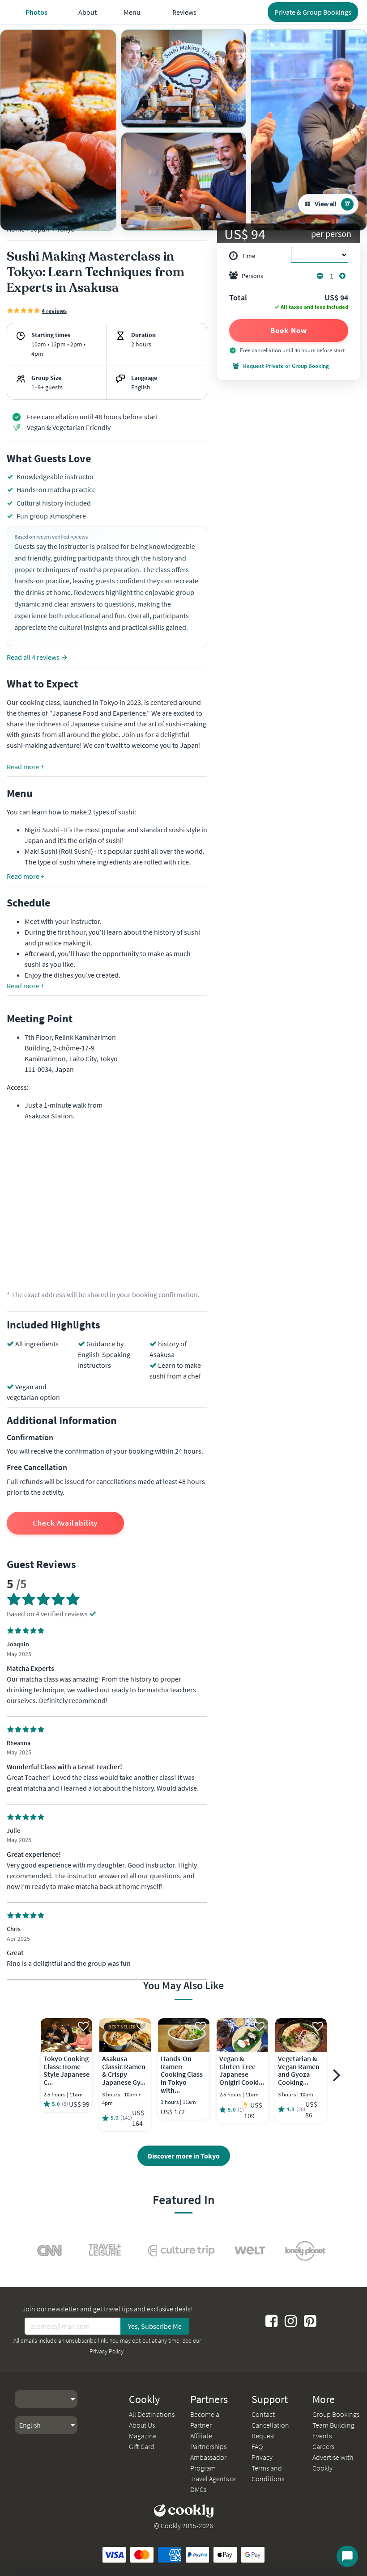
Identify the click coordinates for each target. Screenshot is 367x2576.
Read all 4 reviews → (37, 657)
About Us (142, 2425)
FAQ (257, 2446)
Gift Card (142, 2446)
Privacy (262, 2457)
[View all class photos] (58, 130)
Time (248, 256)
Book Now (288, 330)
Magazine (143, 2436)
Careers (323, 2446)
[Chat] (347, 2556)
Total (238, 298)
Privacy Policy (107, 2351)
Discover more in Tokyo (184, 2156)
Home (16, 229)
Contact (263, 2414)
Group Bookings (336, 2414)
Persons (252, 276)
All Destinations (152, 2414)
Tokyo (66, 229)
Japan (40, 229)
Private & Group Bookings (313, 12)
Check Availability (65, 1523)
